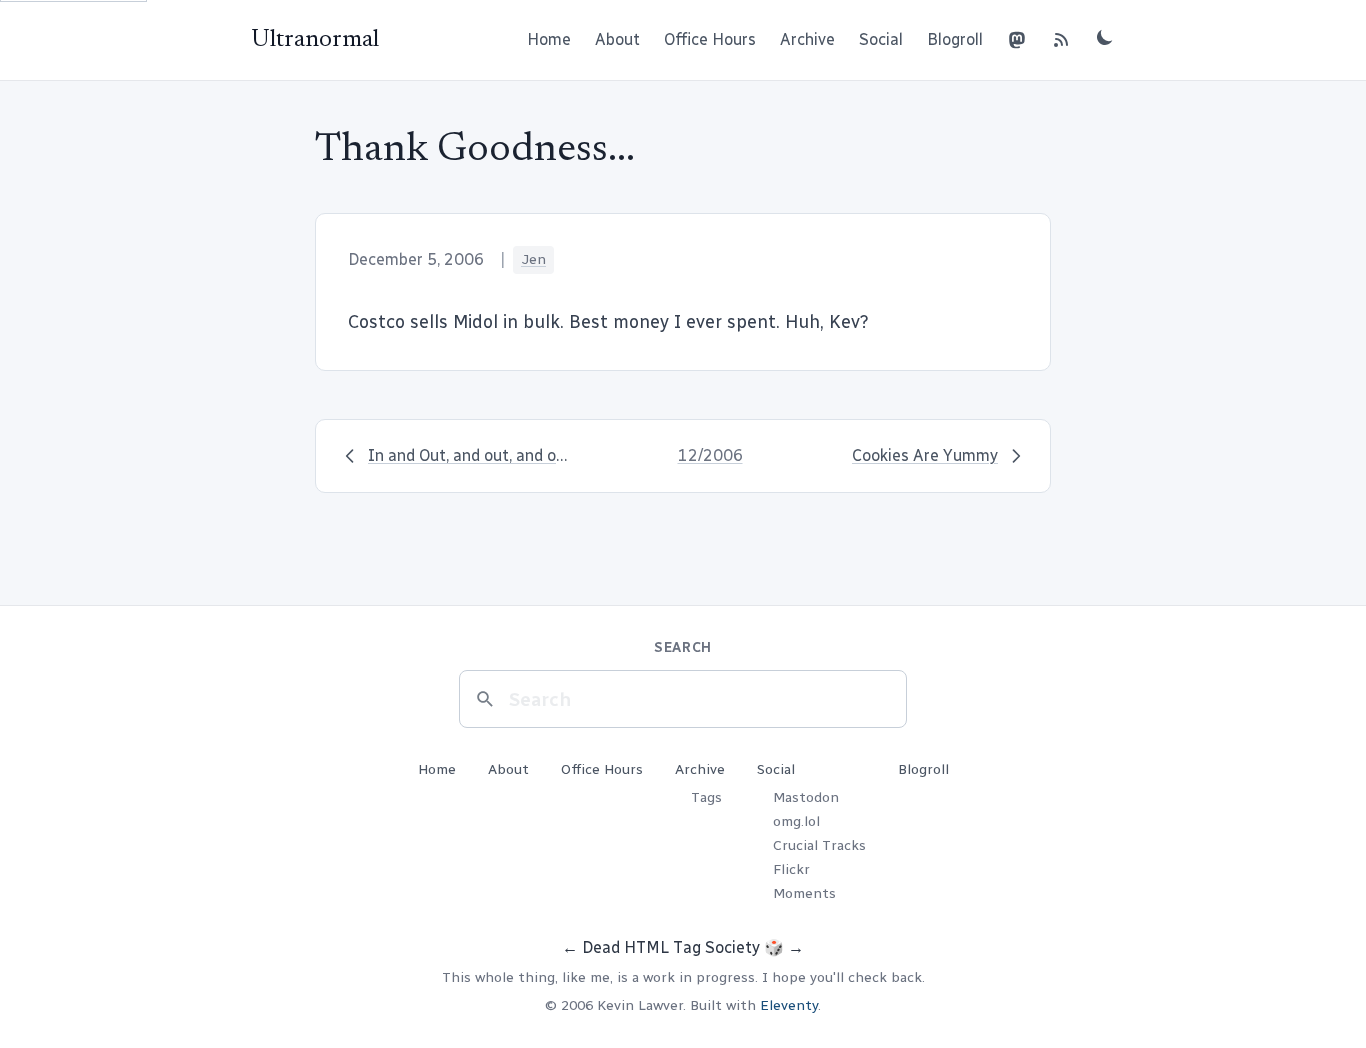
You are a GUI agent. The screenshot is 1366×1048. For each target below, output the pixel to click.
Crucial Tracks (819, 845)
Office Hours (710, 39)
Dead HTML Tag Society (671, 947)
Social (881, 39)
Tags (706, 797)
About (617, 39)
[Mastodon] (1017, 40)
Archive (807, 39)
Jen (533, 259)
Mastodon (806, 797)
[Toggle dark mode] (1105, 37)
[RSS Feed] (1061, 40)
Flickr (791, 869)
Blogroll (955, 39)
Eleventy (789, 1005)
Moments (804, 893)
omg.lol (796, 821)
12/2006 (710, 455)
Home (549, 39)
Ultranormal (315, 40)
